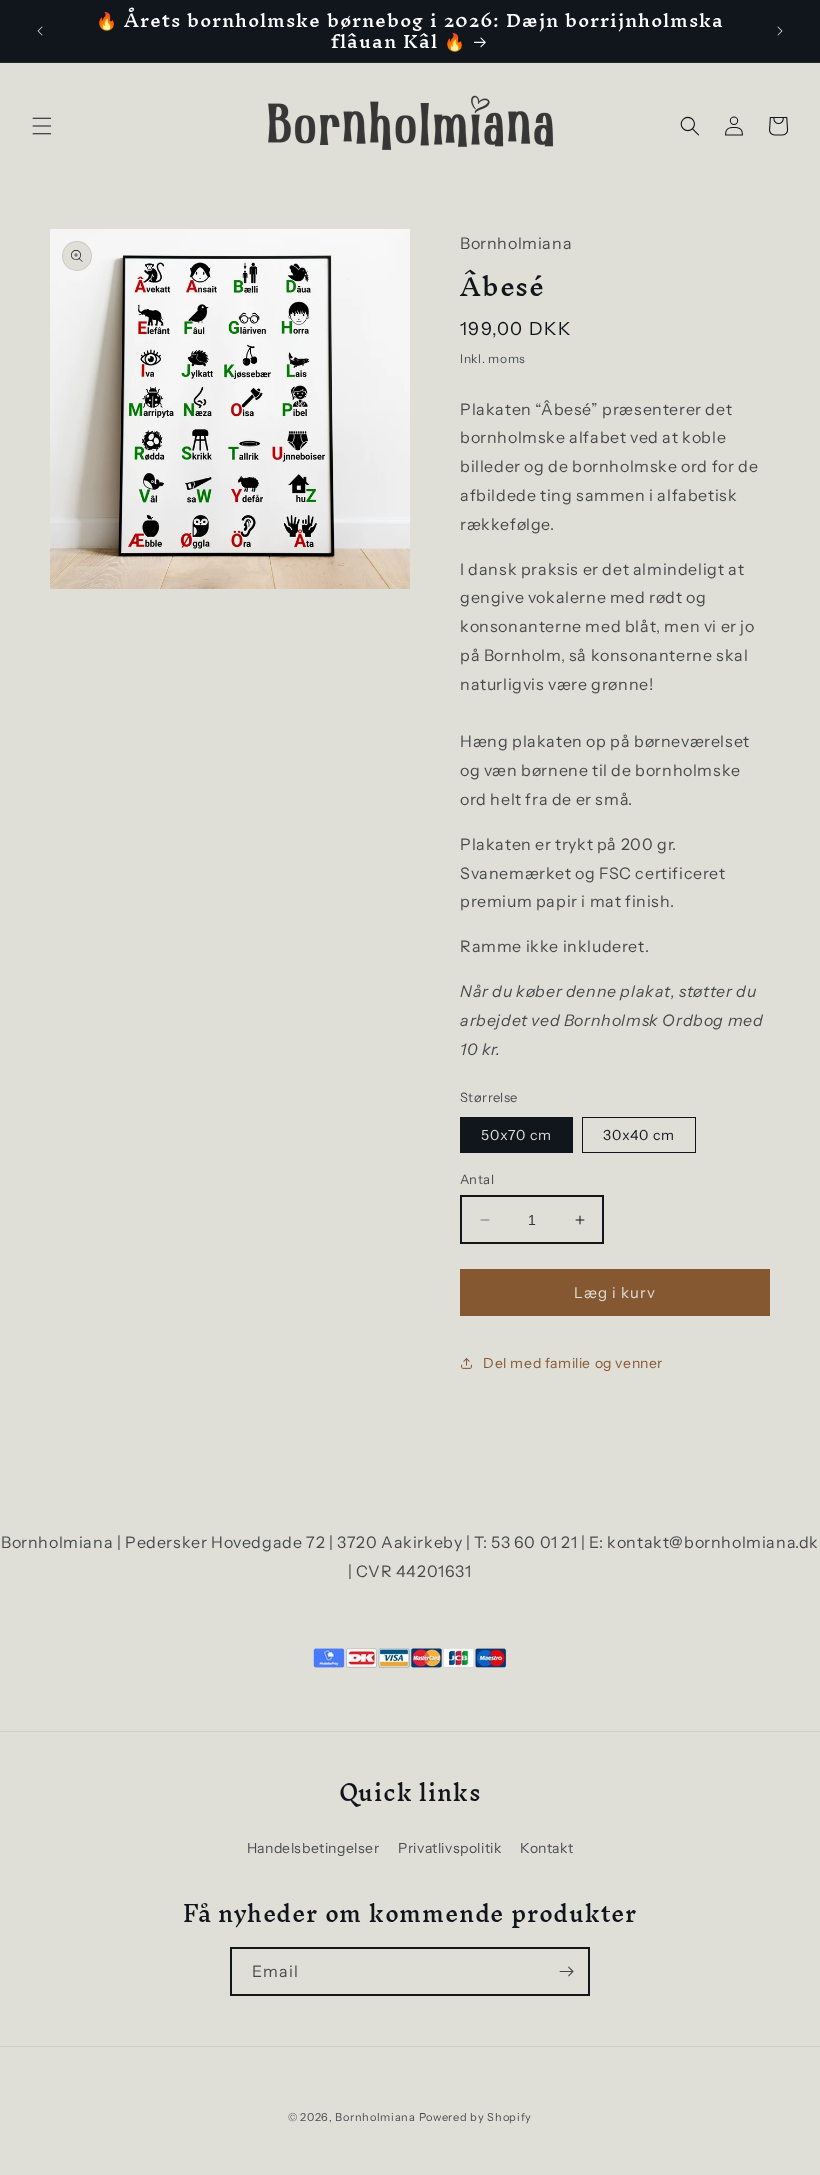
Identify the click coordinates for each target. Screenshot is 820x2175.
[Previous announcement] (40, 31)
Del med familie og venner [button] (573, 1363)
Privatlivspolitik (449, 1848)
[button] (42, 126)
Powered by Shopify (476, 2117)
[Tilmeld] (566, 1971)
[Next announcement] (780, 31)
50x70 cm (516, 1135)
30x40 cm (639, 1135)
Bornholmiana (375, 2117)
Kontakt (546, 1848)
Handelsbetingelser (313, 1848)
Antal (477, 1179)
